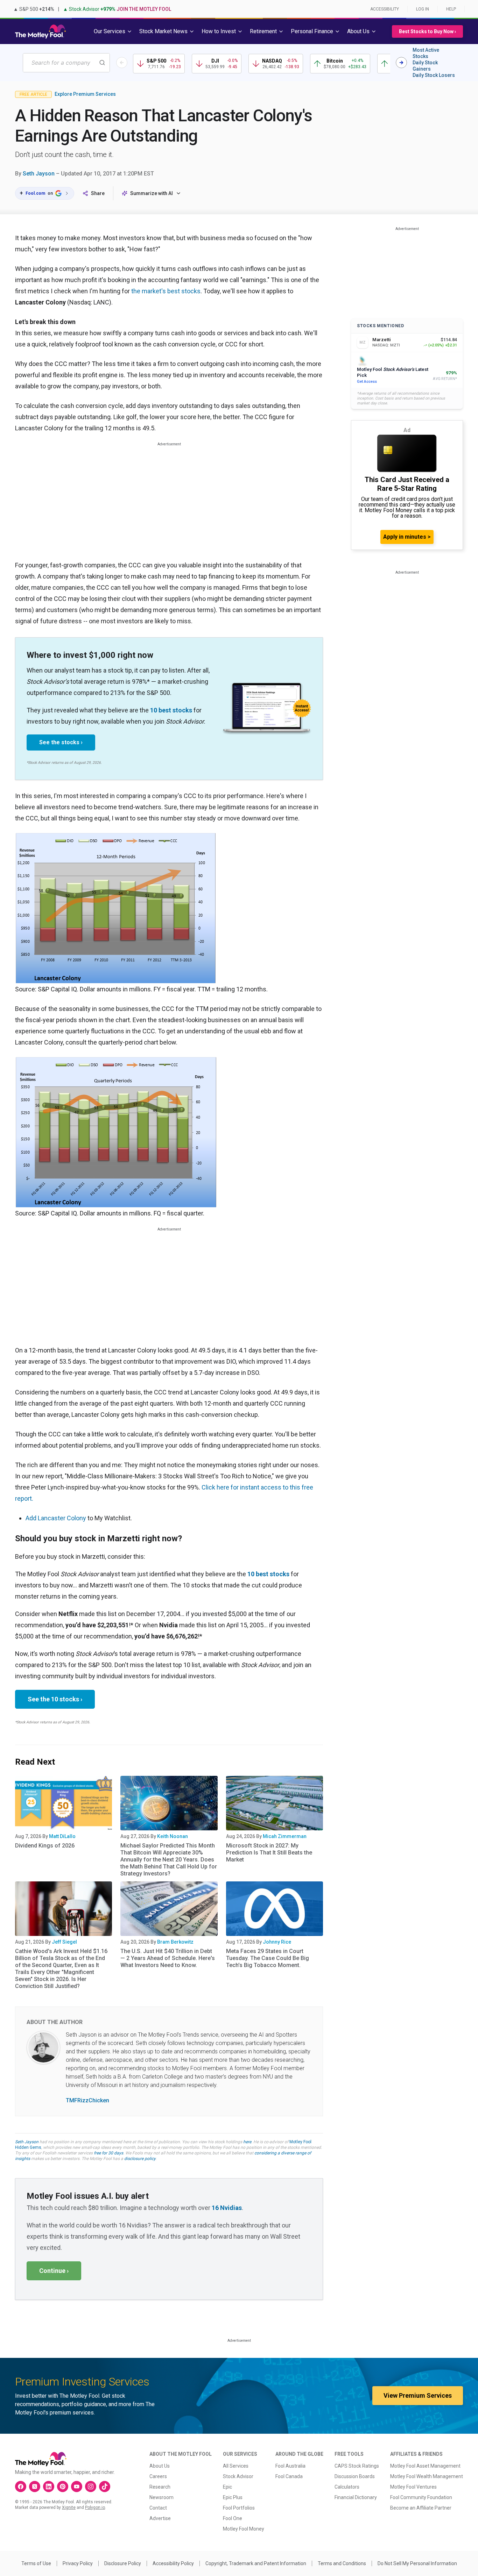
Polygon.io (95, 2507)
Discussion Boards (355, 2476)
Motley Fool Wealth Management (427, 2476)
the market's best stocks (166, 291)
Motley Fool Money (244, 2529)
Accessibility (385, 9)
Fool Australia (290, 2466)
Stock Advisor (238, 2476)
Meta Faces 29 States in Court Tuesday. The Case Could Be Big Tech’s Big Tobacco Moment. (268, 1958)
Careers (158, 2476)
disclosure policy (140, 2159)
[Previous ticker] (122, 63)
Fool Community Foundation (421, 2497)
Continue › (54, 2271)
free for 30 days (108, 2153)
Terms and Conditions (342, 2563)
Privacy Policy (78, 2563)
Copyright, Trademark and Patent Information (256, 2563)
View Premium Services (418, 2395)
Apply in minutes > (407, 537)
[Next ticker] (401, 63)
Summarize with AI (152, 193)
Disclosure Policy (123, 2563)
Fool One (233, 2518)
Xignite (69, 2507)
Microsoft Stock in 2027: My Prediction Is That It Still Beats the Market (269, 1853)
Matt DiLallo (62, 1836)
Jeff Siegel (64, 1942)
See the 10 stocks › (55, 1699)
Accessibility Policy (173, 2563)
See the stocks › (61, 742)
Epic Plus (233, 2497)
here (247, 2142)
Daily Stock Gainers (425, 66)
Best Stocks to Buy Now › (427, 31)
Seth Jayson (39, 174)
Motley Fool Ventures (413, 2487)
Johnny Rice (277, 1942)
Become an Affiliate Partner (421, 2508)
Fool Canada (289, 2476)
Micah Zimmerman (285, 1836)
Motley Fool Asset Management (425, 2466)
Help (451, 9)
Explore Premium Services (85, 94)
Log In (423, 9)
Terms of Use (36, 2563)
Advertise (160, 2518)
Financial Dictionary (356, 2497)
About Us (160, 2466)
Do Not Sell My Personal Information (417, 2563)
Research (160, 2487)
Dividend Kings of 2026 (45, 1846)
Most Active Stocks (426, 53)
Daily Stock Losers (434, 75)
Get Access (367, 382)
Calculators (347, 2487)
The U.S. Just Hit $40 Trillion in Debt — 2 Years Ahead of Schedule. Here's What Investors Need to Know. (168, 1958)
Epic (227, 2487)
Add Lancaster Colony (56, 1518)
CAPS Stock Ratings (357, 2466)
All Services (236, 2466)
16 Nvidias (227, 2208)
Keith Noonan (173, 1836)
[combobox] (66, 63)
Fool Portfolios (239, 2508)
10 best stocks (171, 710)
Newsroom (161, 2497)
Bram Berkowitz (175, 1942)
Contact (158, 2508)
